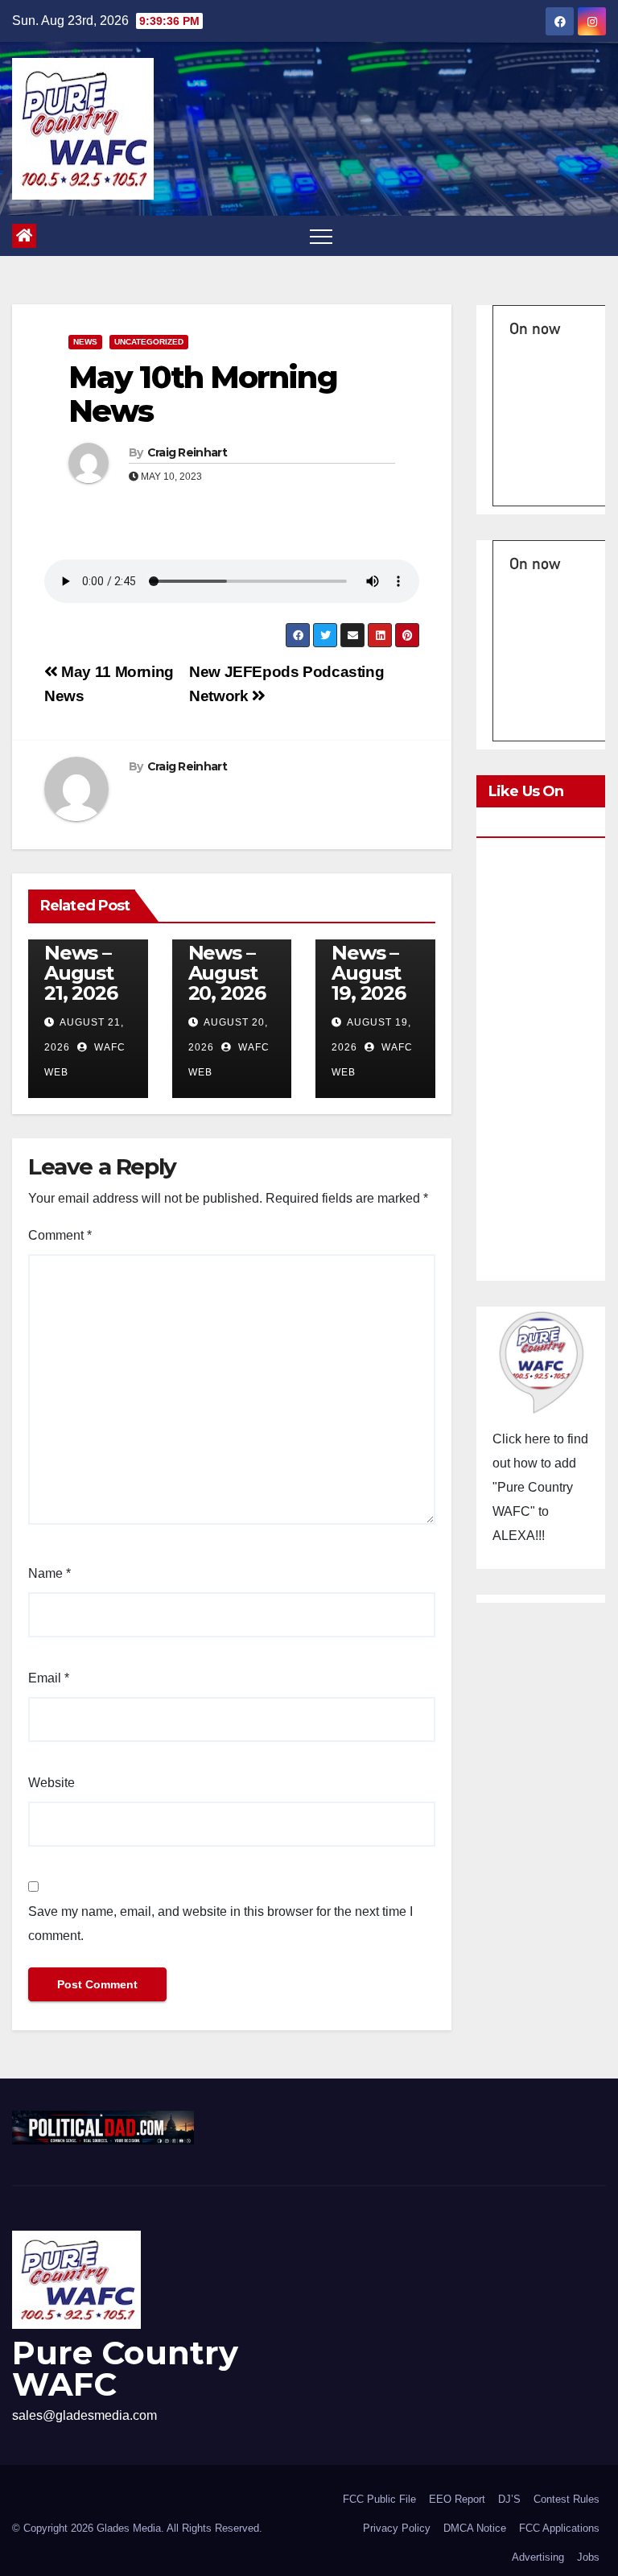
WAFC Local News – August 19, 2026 (368, 953)
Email (49, 1678)
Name (49, 1573)
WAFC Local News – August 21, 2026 (80, 953)
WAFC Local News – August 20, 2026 (227, 953)
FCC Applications (559, 2528)
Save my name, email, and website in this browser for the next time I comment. (220, 1924)
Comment (60, 1235)
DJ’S (509, 2499)
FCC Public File (379, 2499)
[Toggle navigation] (321, 236)
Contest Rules (566, 2499)
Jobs (588, 2557)
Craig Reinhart (187, 452)
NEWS (85, 342)
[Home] (24, 236)
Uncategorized (149, 342)
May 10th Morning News (203, 394)
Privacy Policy (397, 2528)
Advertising (538, 2557)
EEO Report (457, 2499)
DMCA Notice (475, 2528)
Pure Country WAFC (125, 2368)
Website (51, 1783)
